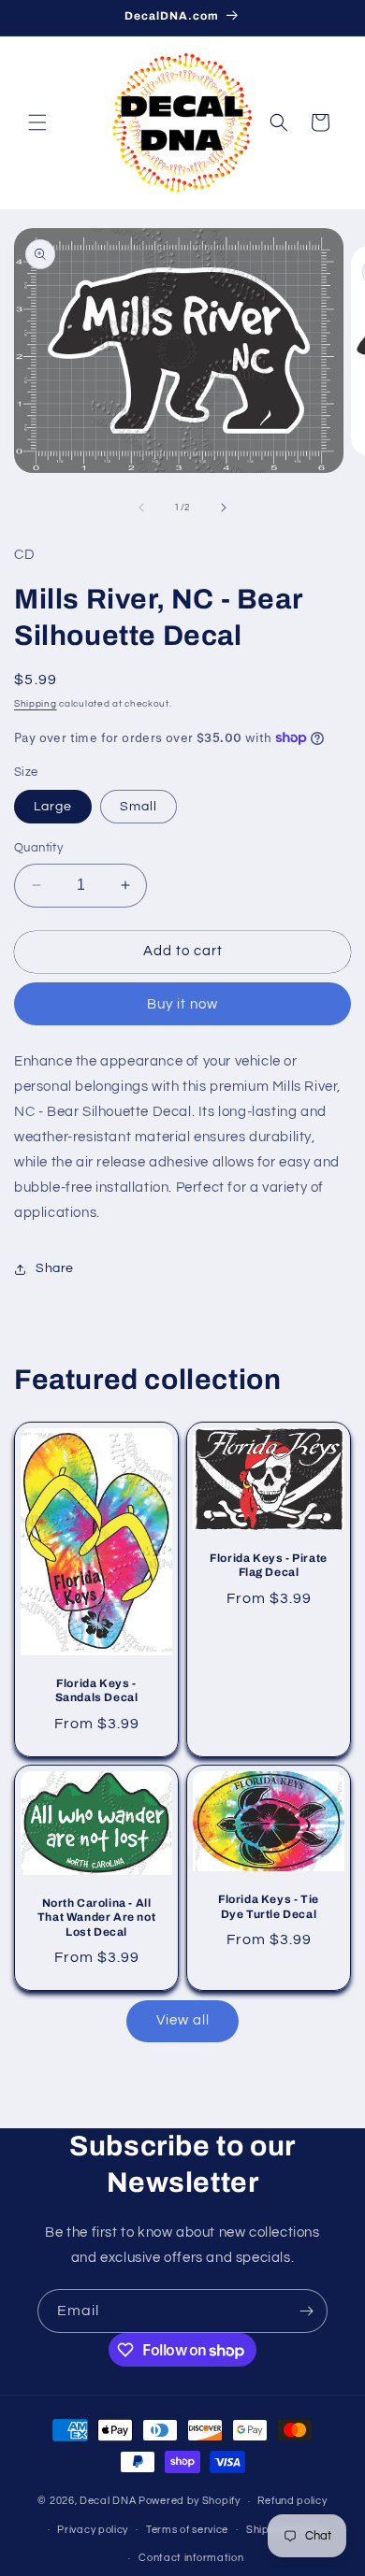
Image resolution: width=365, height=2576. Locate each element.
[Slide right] (224, 508)
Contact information (191, 2558)
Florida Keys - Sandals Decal (97, 1690)
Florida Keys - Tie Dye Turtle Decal (269, 1906)
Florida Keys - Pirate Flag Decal (269, 1565)
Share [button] (55, 1268)
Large (53, 807)
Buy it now (182, 1004)
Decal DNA (108, 2501)
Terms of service (187, 2530)
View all (183, 2020)
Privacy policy (93, 2530)
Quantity (38, 848)
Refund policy (292, 2501)
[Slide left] (141, 508)
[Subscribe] (306, 2311)
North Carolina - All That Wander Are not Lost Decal (96, 1917)
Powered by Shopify (190, 2501)
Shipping (36, 704)
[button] (37, 122)
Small (139, 807)
